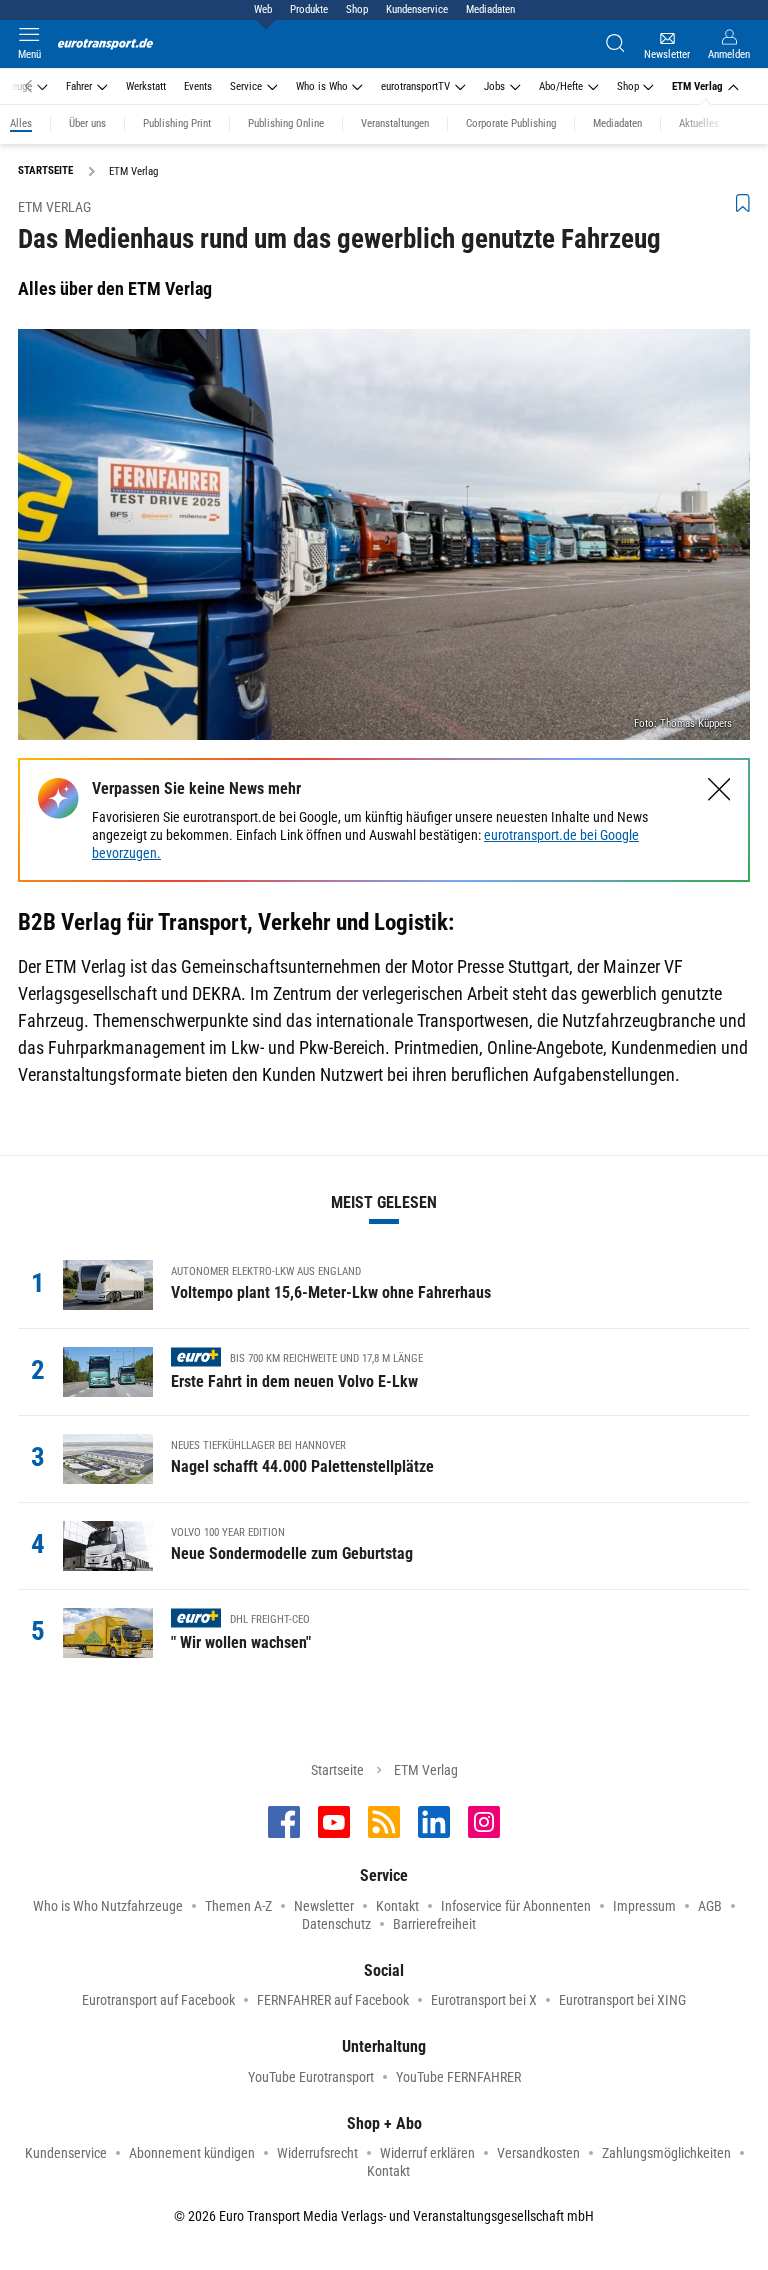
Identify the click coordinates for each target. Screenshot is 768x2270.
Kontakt (397, 1906)
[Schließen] (719, 789)
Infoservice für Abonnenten (516, 1906)
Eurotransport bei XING (622, 2000)
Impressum (644, 1906)
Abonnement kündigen (192, 2153)
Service (246, 86)
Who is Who (322, 86)
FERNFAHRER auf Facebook (333, 2000)
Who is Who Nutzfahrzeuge (108, 1906)
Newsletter (324, 1906)
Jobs (494, 86)
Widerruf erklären (427, 2153)
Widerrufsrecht (317, 2153)
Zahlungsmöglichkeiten (666, 2153)
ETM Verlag (697, 86)
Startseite (337, 1770)
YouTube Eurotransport (311, 2077)
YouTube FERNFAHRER (458, 2077)
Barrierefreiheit (434, 1924)
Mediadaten (490, 9)
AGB (710, 1906)
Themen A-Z (238, 1906)
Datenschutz (336, 1924)
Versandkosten (538, 2153)
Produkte (309, 9)
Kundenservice (417, 9)
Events (198, 86)
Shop (357, 9)
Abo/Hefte (561, 86)
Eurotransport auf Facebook (158, 2000)
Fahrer (79, 86)
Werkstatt (146, 86)
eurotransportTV (415, 86)
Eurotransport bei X (484, 2000)
